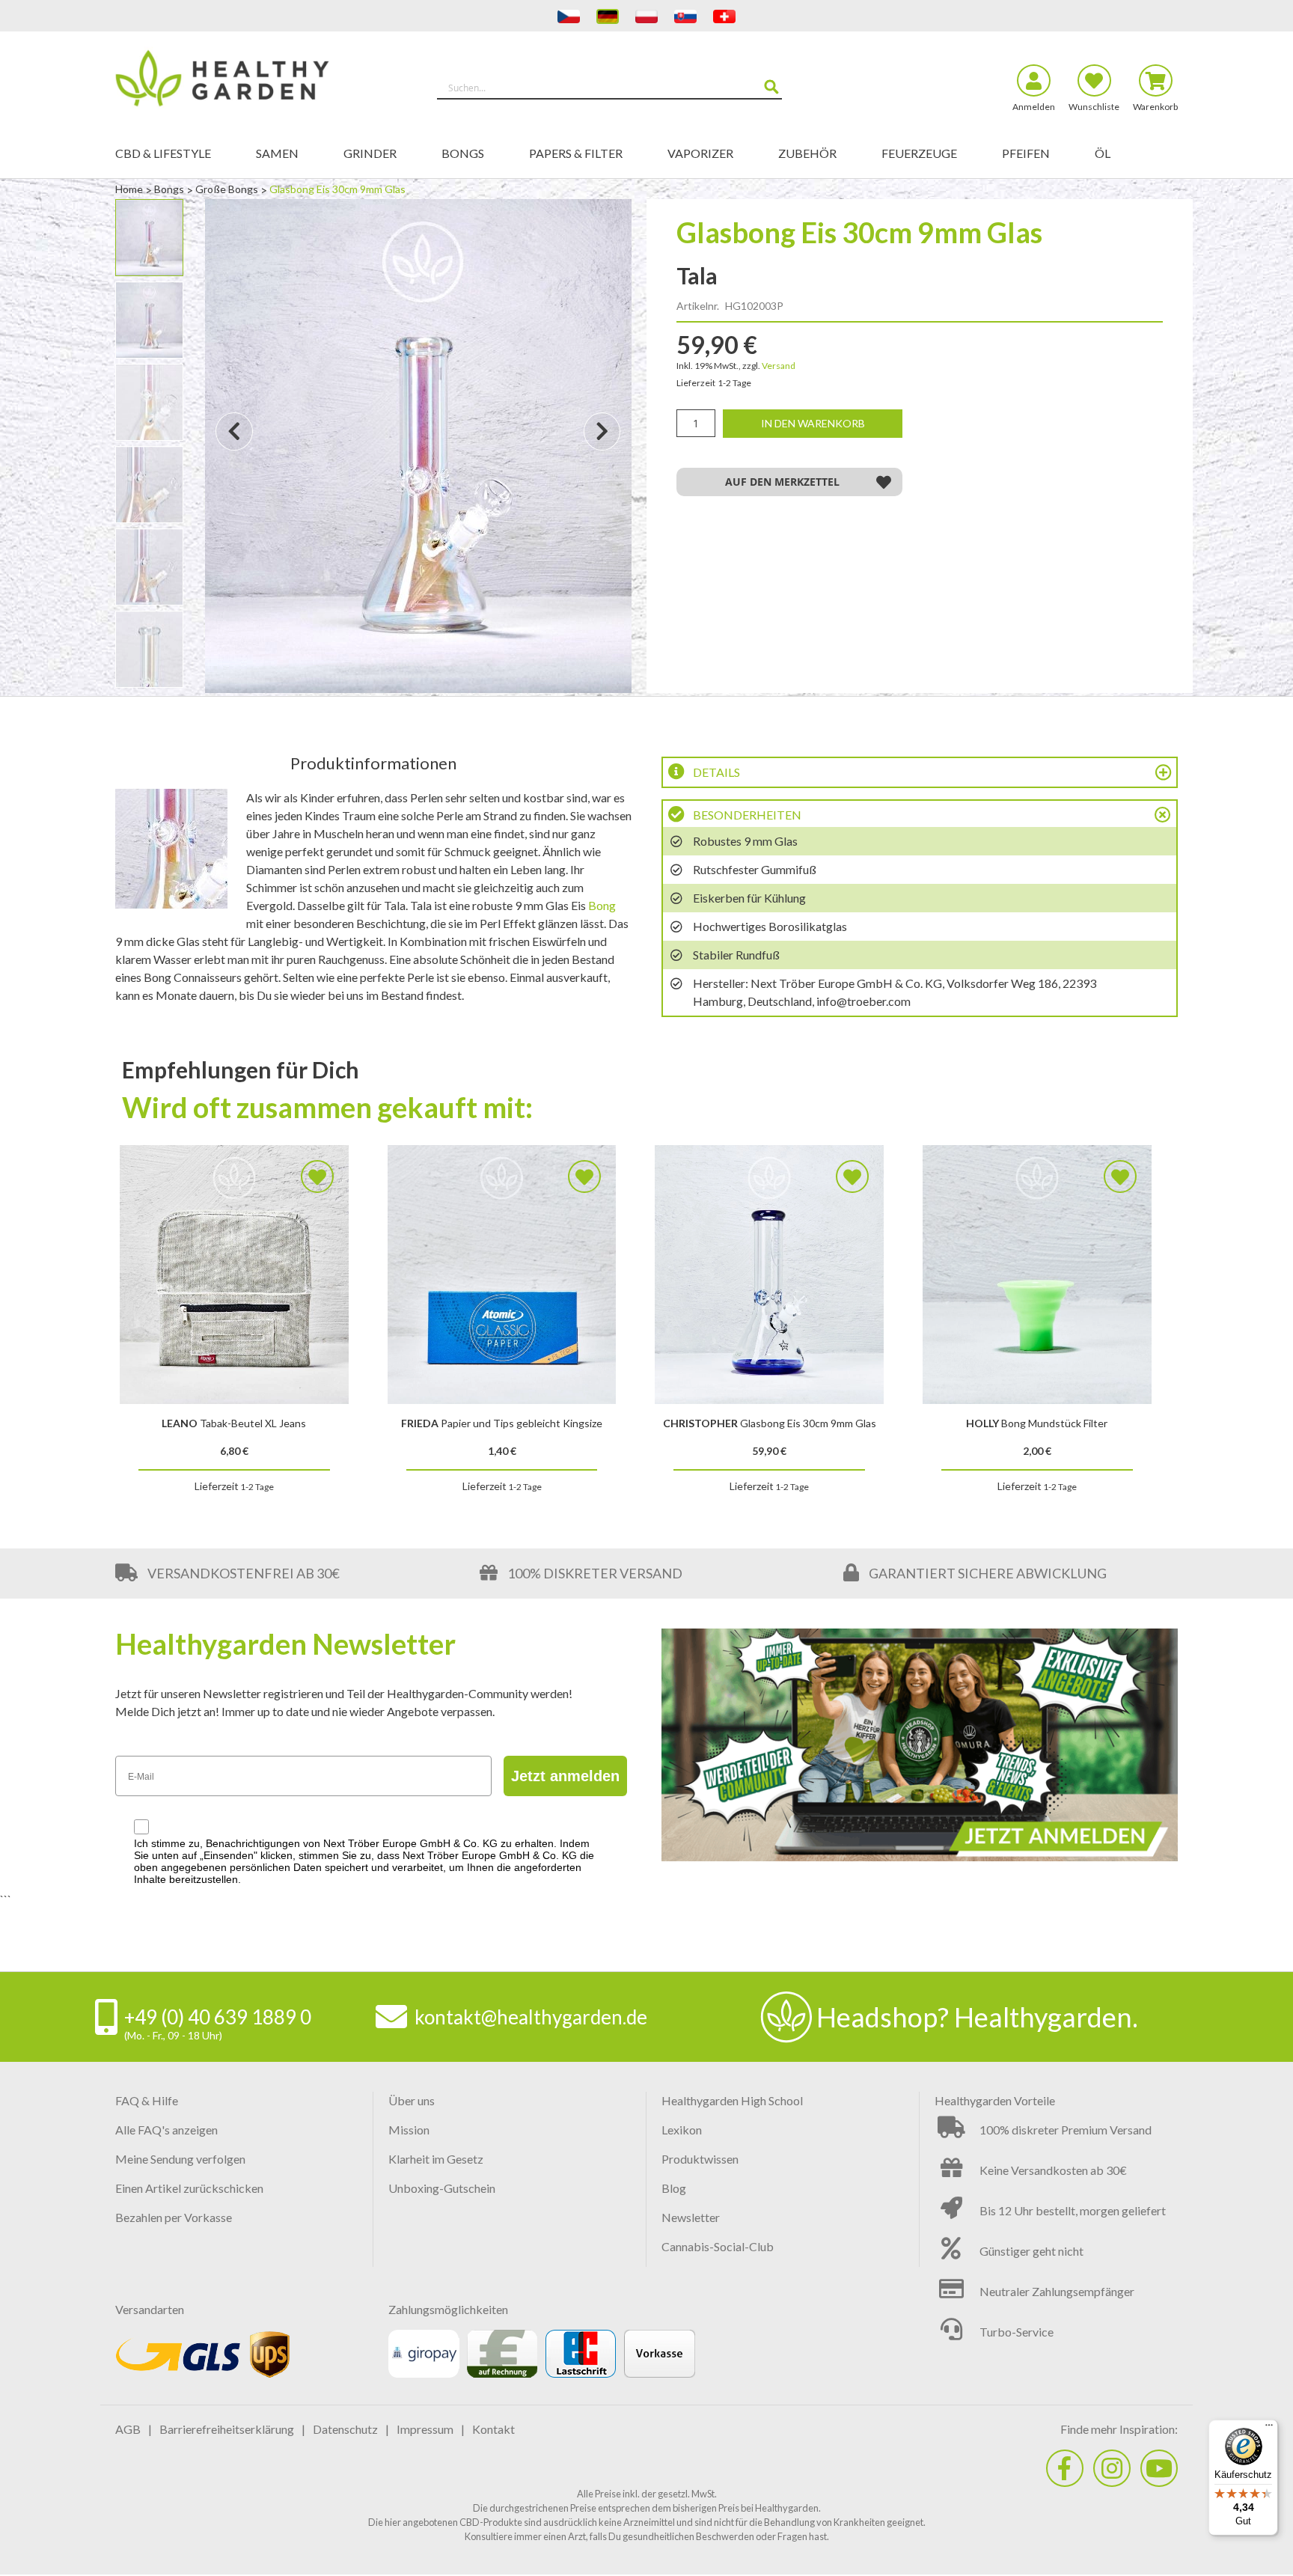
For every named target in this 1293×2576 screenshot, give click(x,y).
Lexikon (682, 2130)
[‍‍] (1065, 2468)
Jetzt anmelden (565, 1776)
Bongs (170, 189)
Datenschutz (345, 2429)
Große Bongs (228, 189)
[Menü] (1269, 2429)
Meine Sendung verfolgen (180, 2159)
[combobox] (609, 88)
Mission (409, 2130)
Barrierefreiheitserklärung (227, 2429)
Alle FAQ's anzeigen (166, 2130)
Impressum (425, 2429)
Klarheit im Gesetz (436, 2159)
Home (130, 189)
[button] (234, 446)
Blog (674, 2188)
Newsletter (691, 2217)
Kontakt (493, 2429)
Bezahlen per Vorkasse (174, 2217)
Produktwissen (700, 2159)
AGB (128, 2429)
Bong (602, 905)
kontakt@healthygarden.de (531, 2017)
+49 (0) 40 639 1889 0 (218, 2017)
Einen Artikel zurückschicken (189, 2188)
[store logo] (248, 81)
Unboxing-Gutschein (442, 2188)
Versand (779, 366)
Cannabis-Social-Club (718, 2246)
